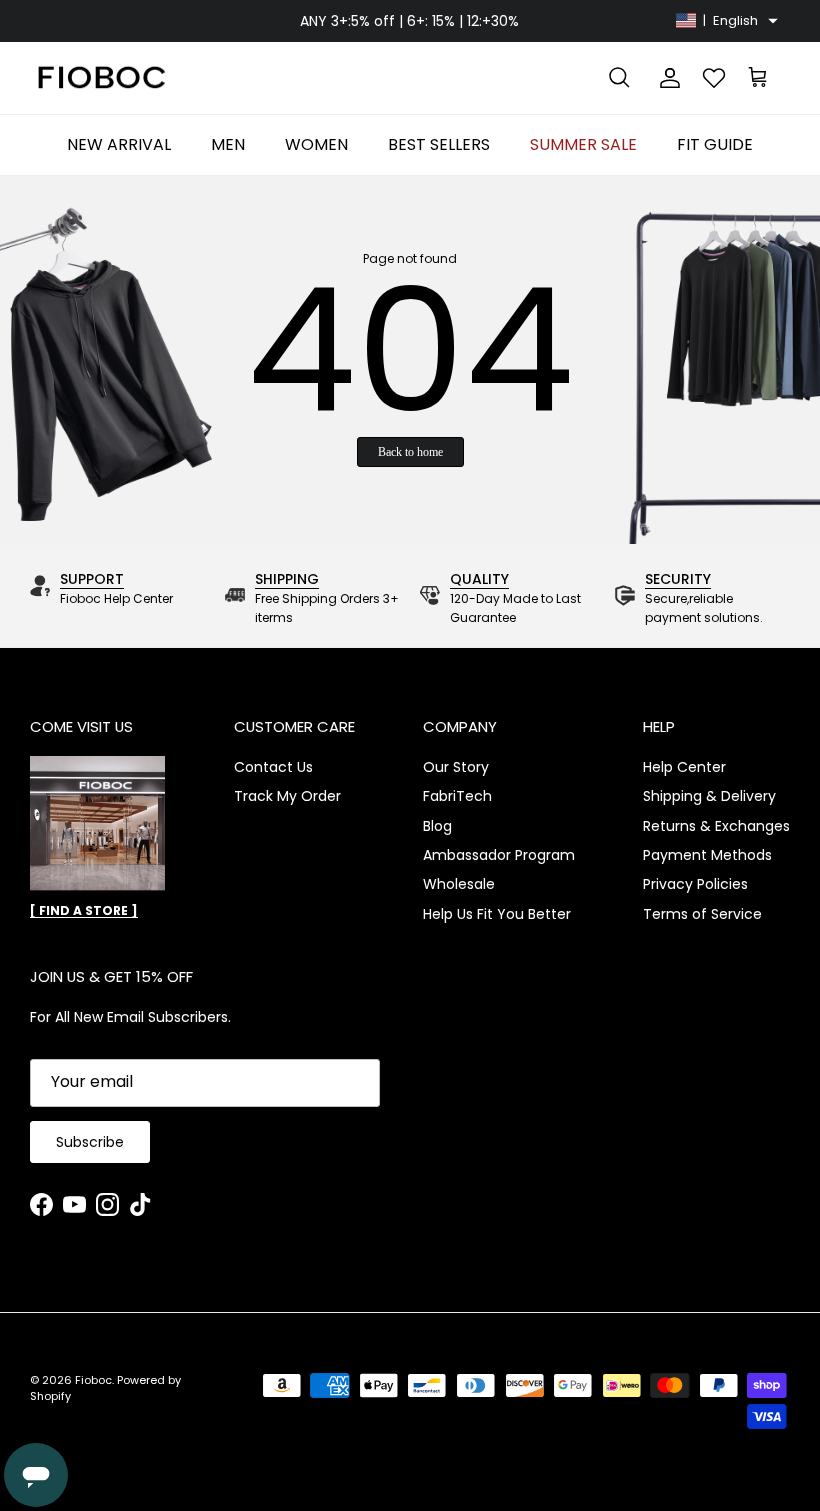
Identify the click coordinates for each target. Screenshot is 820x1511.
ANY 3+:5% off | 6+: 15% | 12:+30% (409, 21)
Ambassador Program (499, 855)
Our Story (456, 767)
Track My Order (287, 796)
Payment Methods (707, 855)
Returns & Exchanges (716, 826)
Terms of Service (702, 914)
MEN (228, 144)
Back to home (410, 452)
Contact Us (273, 767)
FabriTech (457, 796)
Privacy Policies (695, 884)
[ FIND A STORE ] (84, 910)
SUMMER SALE (583, 144)
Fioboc (93, 1380)
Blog (437, 826)
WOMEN (316, 144)
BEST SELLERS (439, 144)
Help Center (684, 767)
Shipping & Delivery (709, 796)
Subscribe (90, 1142)
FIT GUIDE (715, 144)
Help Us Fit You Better (497, 914)
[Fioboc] (100, 78)
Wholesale (459, 884)
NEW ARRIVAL (119, 144)
